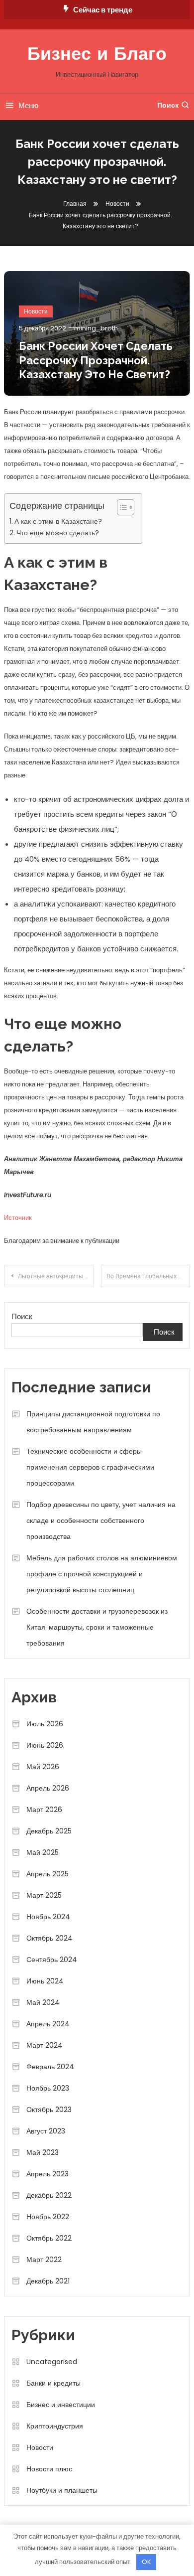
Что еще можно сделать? (58, 533)
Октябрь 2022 (49, 2238)
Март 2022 (44, 2260)
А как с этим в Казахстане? (58, 521)
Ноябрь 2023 (48, 2088)
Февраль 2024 (50, 2067)
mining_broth (96, 328)
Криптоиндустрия (55, 2426)
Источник (18, 1218)
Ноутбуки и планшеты (62, 2490)
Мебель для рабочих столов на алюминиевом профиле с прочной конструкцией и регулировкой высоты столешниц (102, 1574)
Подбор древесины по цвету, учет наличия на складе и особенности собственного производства (101, 1520)
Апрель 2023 (48, 2174)
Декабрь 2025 (49, 1831)
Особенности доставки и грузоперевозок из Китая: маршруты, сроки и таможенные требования (97, 1627)
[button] (121, 507)
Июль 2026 (45, 1724)
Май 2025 (43, 1852)
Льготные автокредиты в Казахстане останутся (56, 1276)
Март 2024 (45, 2045)
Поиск (168, 105)
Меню (28, 105)
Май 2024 (43, 2002)
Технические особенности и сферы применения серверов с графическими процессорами (90, 1467)
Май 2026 (43, 1767)
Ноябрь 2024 (48, 1917)
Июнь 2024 (45, 1981)
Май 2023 (43, 2152)
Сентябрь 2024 (52, 1960)
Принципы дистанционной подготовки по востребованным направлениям (93, 1422)
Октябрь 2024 (49, 1938)
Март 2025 (44, 1895)
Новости (36, 311)
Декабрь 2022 (49, 2195)
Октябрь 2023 (49, 2110)
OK (146, 2562)
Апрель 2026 (48, 1788)
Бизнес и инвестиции (61, 2405)
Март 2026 (44, 1810)
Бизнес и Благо (97, 55)
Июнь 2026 (45, 1745)
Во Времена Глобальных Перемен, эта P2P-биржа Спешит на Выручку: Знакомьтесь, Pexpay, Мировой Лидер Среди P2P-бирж (148, 1276)
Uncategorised (52, 2362)
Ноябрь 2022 (48, 2217)
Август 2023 (46, 2131)
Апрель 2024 (48, 2024)
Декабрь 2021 (48, 2281)
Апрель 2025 (48, 1874)
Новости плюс (49, 2469)
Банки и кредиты (53, 2383)
